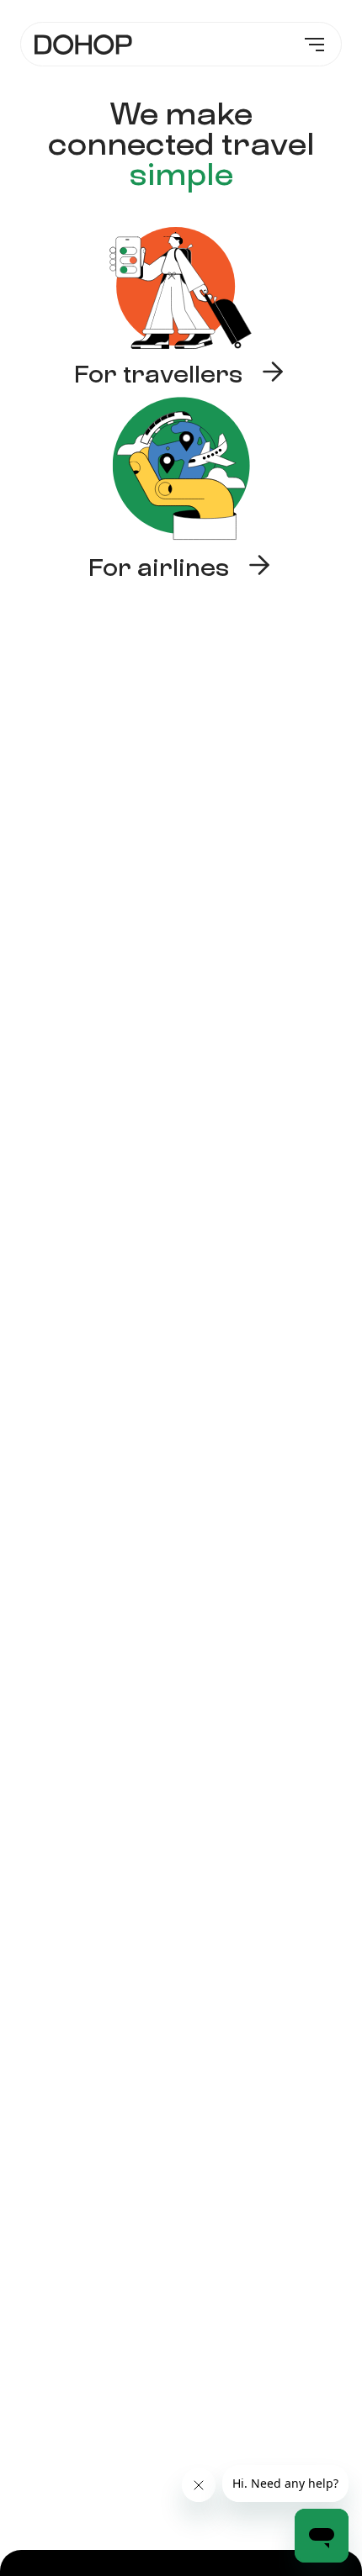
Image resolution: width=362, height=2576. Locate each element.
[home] (83, 45)
